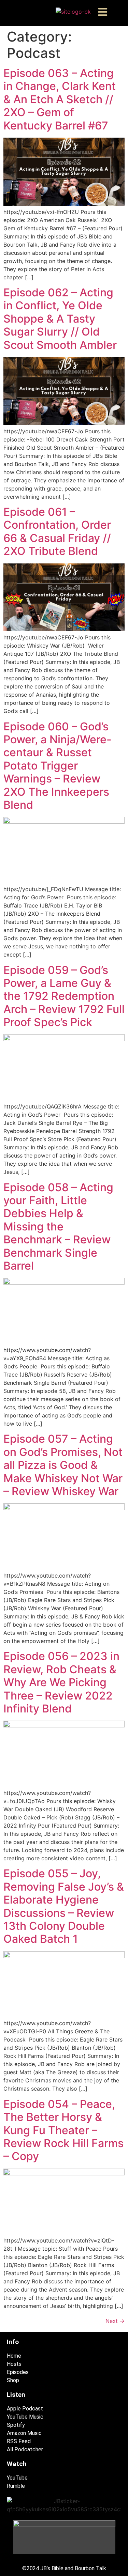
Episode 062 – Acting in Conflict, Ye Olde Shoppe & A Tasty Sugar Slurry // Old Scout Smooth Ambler (60, 319)
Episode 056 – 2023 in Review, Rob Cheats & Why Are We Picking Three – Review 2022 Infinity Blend (61, 1682)
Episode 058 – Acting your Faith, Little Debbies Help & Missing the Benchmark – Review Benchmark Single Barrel (58, 1227)
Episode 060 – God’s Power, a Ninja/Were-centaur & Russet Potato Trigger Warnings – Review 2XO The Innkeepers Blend (58, 766)
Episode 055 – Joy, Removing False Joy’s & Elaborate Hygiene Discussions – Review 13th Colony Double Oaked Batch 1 (64, 1906)
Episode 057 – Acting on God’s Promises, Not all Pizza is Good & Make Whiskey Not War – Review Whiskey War (63, 1465)
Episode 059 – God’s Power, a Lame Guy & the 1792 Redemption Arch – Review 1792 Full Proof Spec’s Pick (64, 996)
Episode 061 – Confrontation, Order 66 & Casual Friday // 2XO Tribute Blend (57, 531)
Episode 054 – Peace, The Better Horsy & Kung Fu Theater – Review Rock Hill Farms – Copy (63, 2130)
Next (115, 2321)
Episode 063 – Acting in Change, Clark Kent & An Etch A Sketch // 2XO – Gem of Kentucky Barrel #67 (60, 99)
